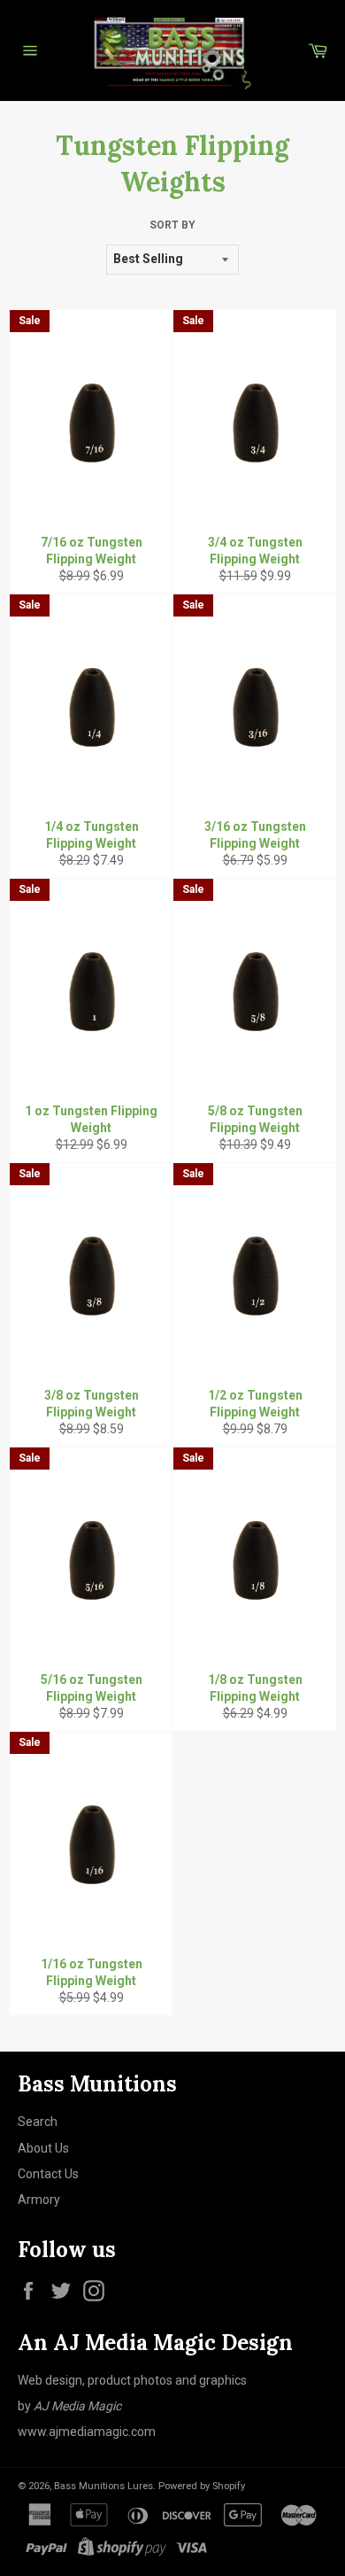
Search (38, 2122)
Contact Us (48, 2174)
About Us (43, 2148)
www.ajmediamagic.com (87, 2432)
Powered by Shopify (202, 2486)
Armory (39, 2200)
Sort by (172, 225)
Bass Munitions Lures (103, 2486)
